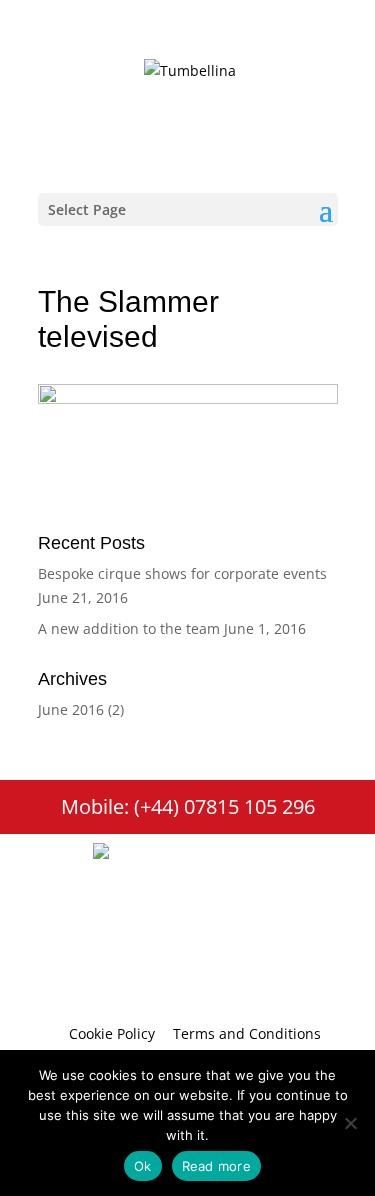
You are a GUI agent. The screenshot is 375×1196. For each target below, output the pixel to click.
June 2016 (71, 709)
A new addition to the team (129, 628)
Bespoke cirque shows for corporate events (182, 573)
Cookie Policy (112, 1033)
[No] (350, 1123)
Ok (143, 1166)
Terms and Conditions (247, 1033)
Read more (216, 1166)
